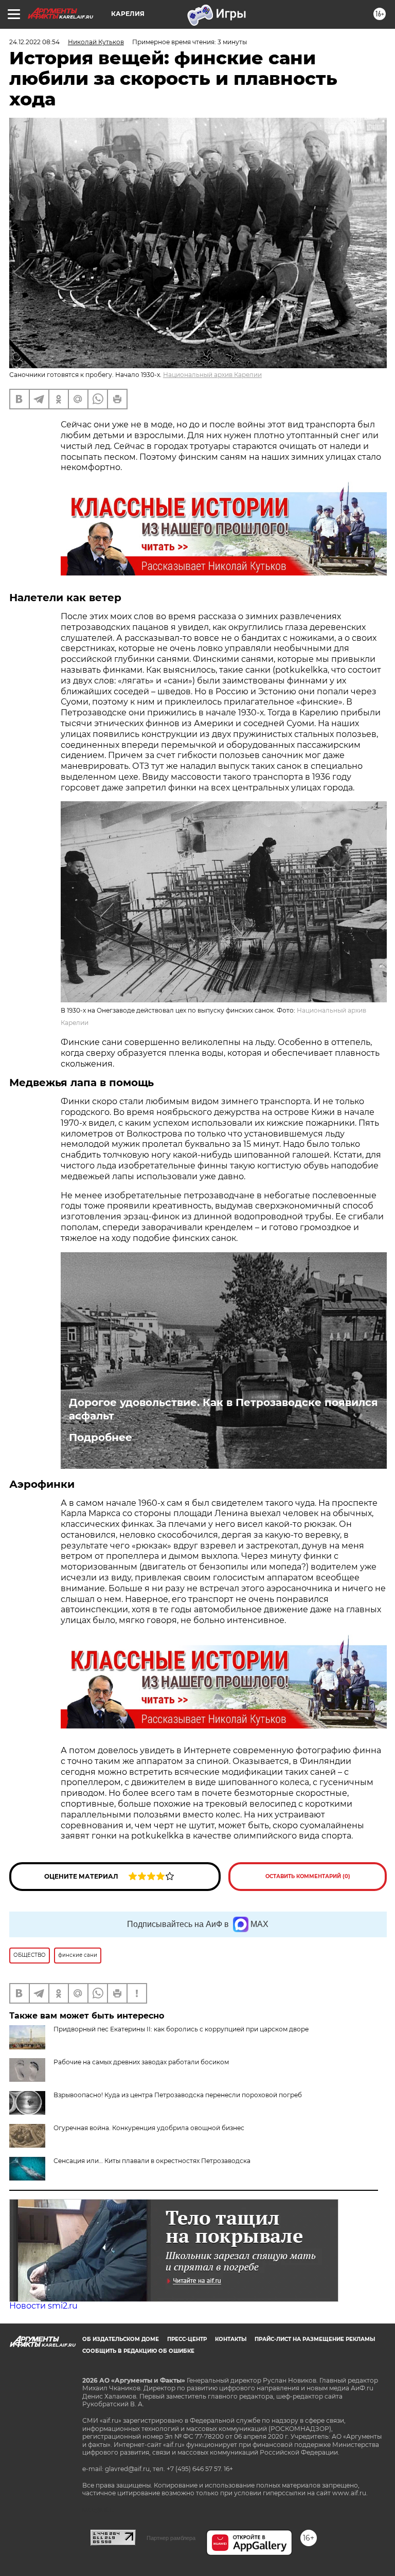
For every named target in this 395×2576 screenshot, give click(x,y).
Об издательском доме (121, 2339)
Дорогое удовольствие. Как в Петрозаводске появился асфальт (223, 1409)
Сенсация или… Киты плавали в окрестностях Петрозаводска (152, 2161)
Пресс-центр (187, 2339)
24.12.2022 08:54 (34, 42)
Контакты (231, 2339)
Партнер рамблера (171, 2538)
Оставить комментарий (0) (308, 1876)
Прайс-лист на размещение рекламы (315, 2339)
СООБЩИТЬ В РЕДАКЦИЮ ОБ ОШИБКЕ (138, 2351)
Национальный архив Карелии (212, 375)
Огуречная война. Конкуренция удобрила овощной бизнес (149, 2128)
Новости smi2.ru (43, 2306)
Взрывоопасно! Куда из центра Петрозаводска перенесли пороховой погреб (178, 2095)
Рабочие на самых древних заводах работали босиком (141, 2062)
